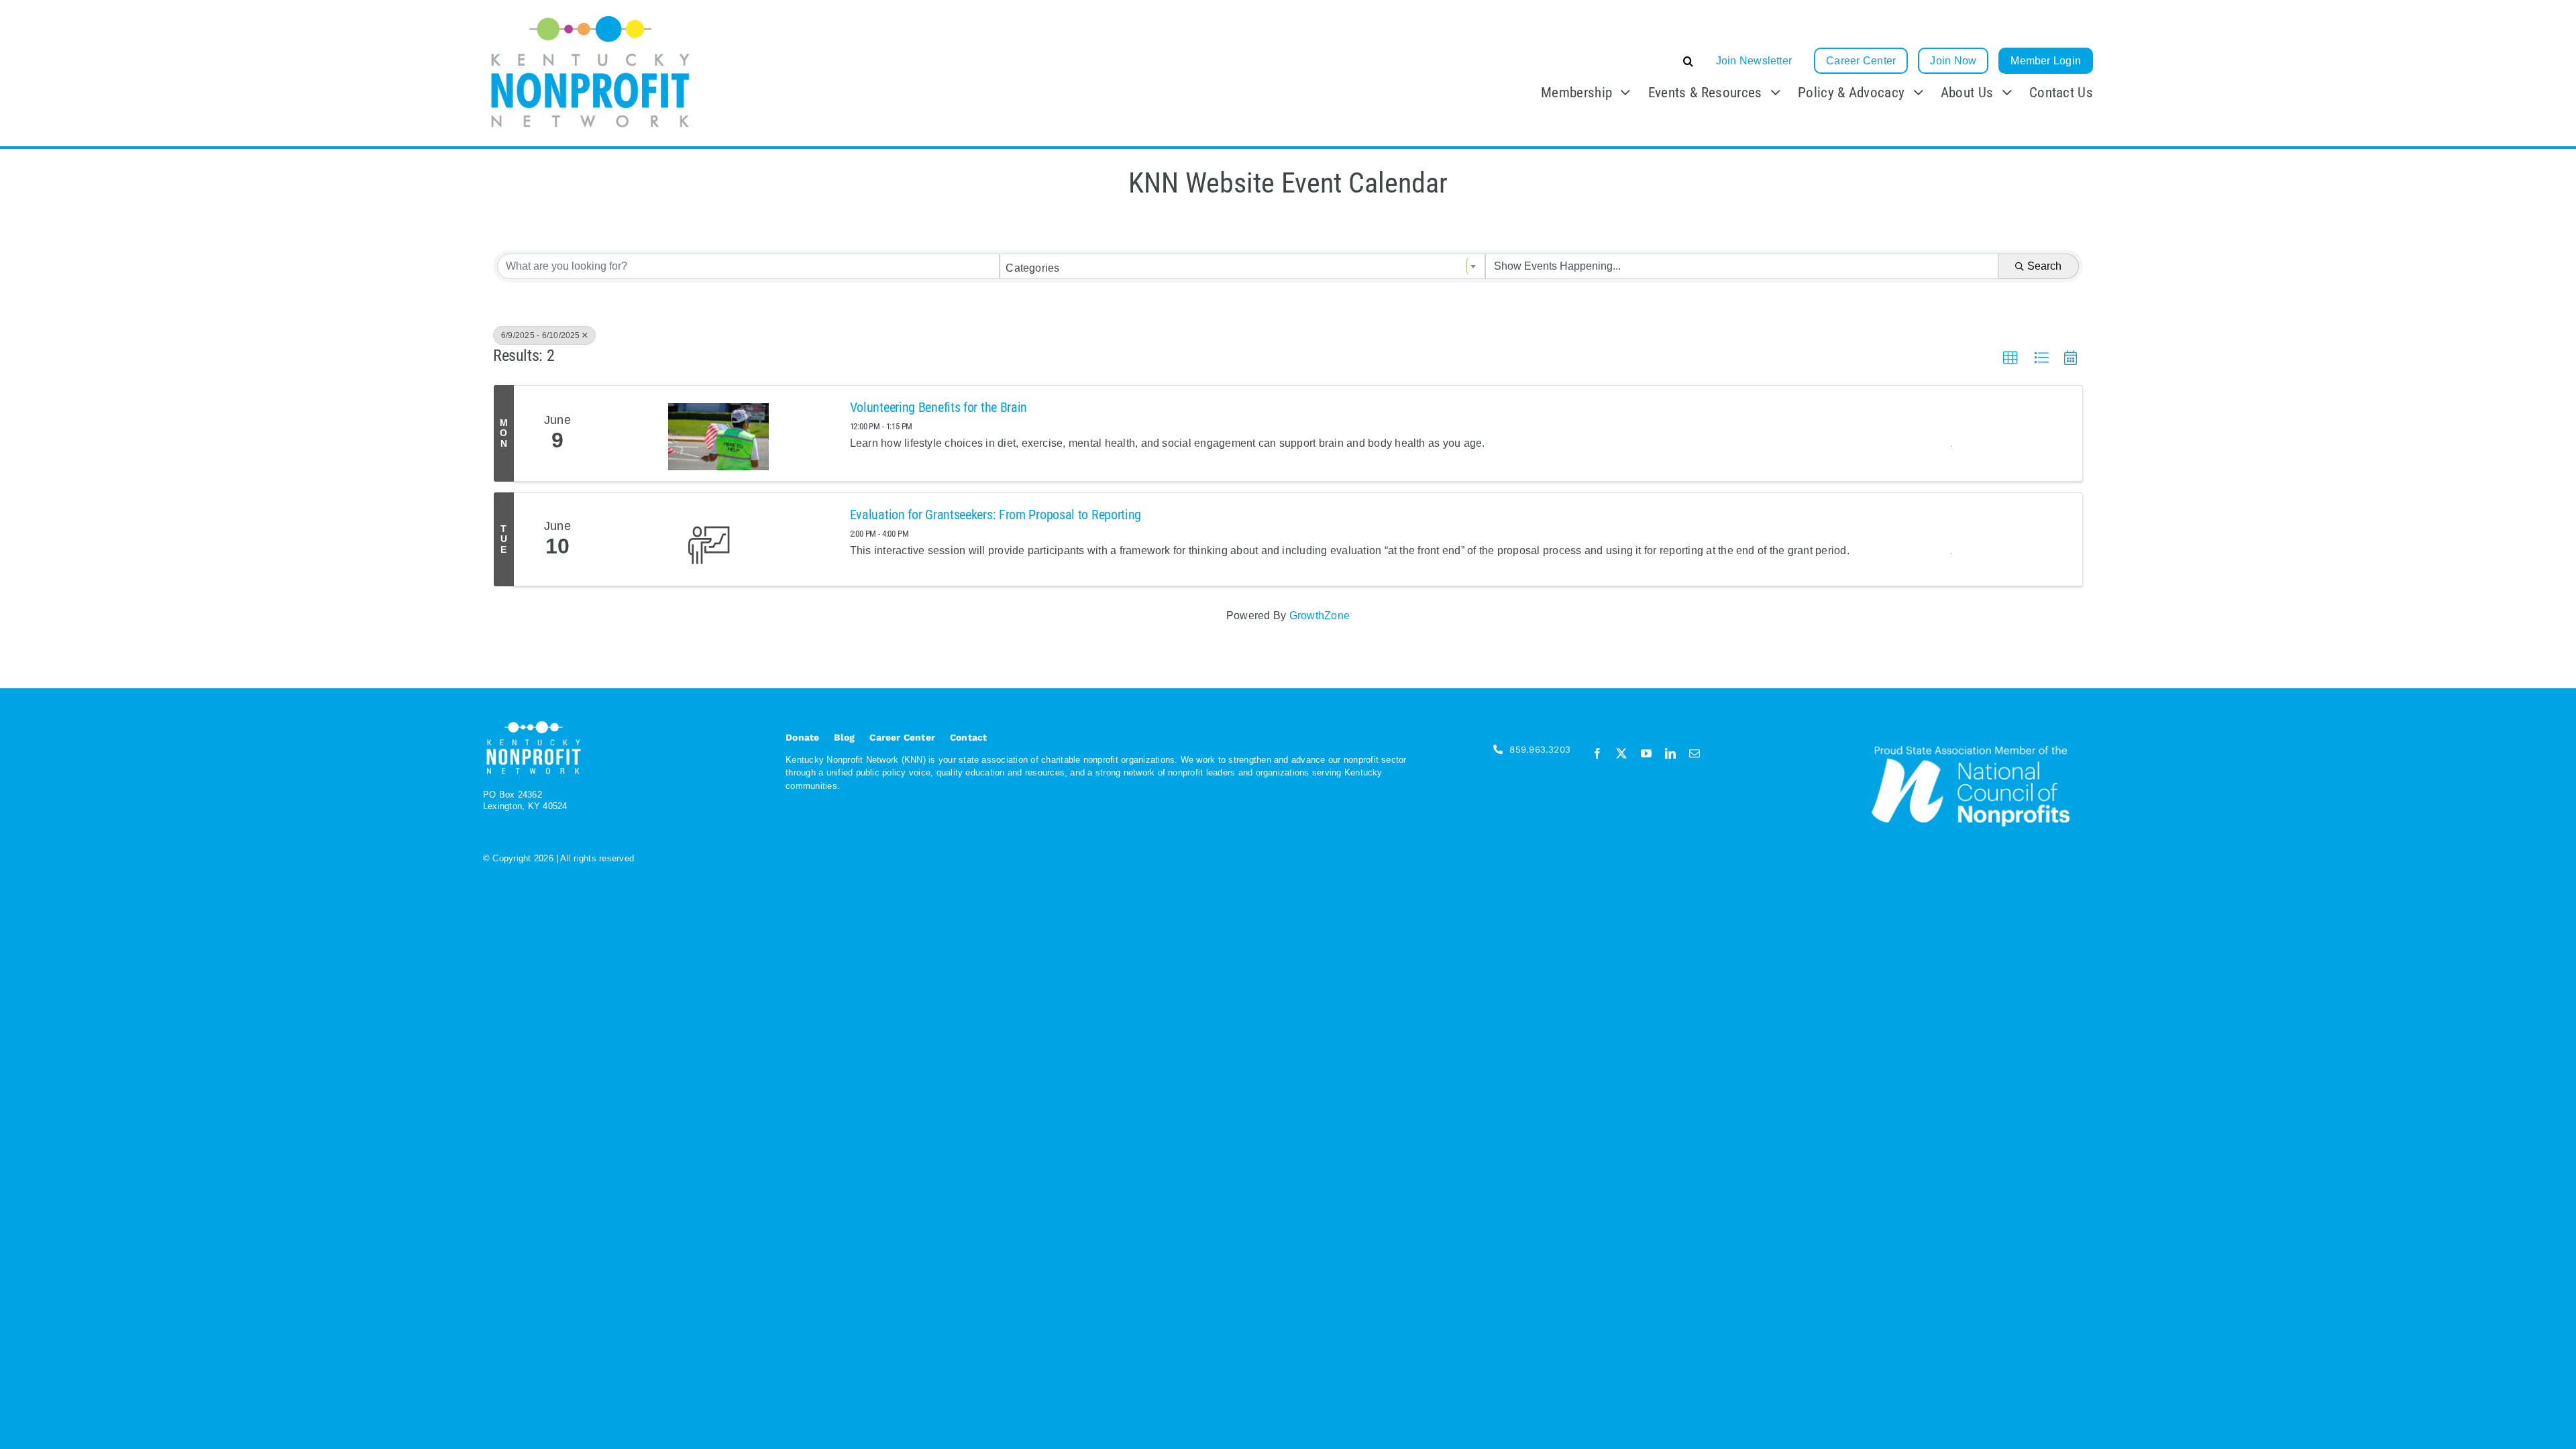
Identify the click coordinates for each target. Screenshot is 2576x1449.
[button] (1588, 61)
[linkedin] (1670, 753)
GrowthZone (1320, 615)
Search (2044, 266)
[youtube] (1646, 753)
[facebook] (1597, 753)
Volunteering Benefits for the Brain (939, 407)
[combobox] (1242, 266)
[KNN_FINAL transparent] (590, 15)
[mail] (1695, 753)
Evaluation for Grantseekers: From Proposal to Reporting (996, 515)
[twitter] (1621, 753)
